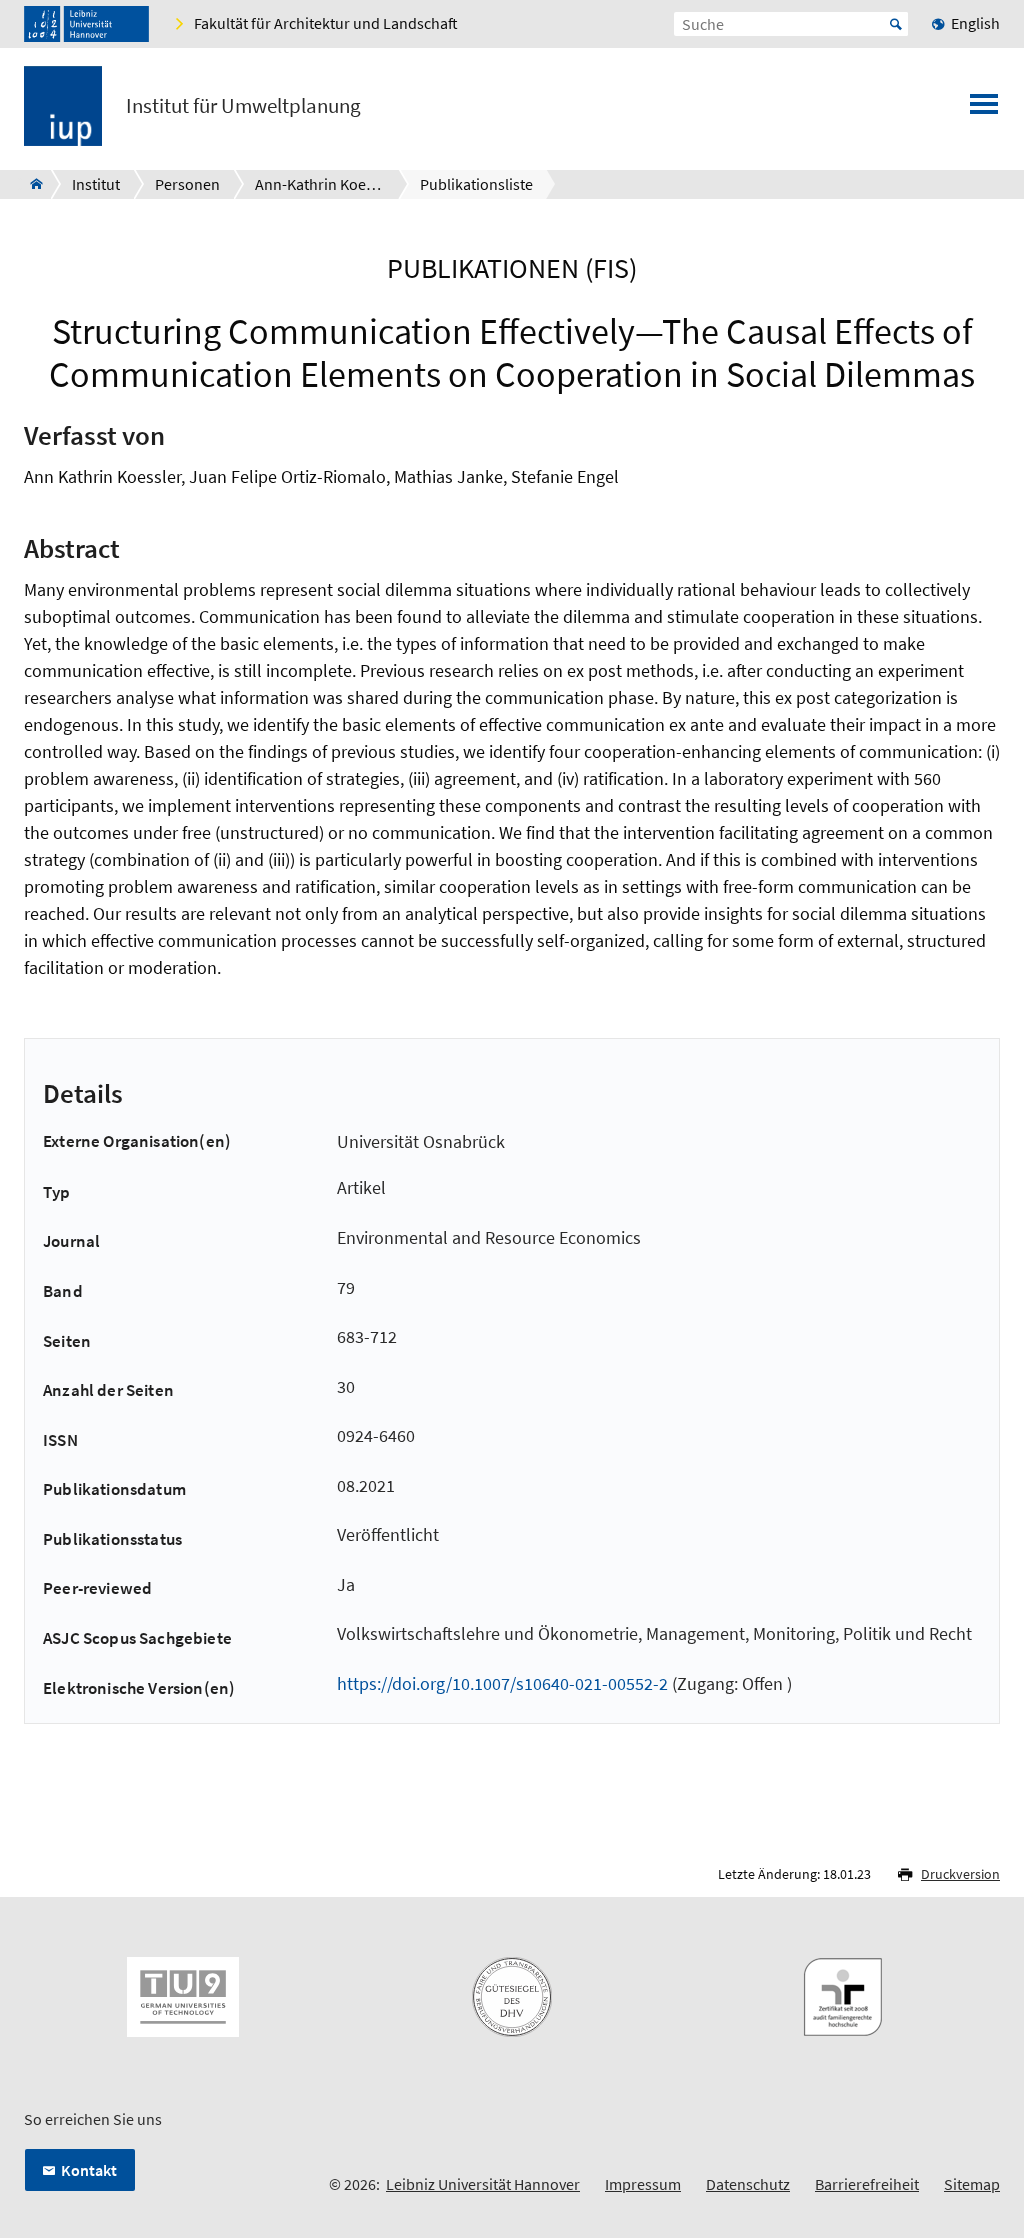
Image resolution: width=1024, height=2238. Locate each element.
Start (896, 24)
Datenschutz (748, 2184)
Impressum (643, 2184)
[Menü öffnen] (984, 110)
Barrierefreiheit (867, 2184)
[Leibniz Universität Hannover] (86, 24)
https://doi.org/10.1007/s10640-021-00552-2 (502, 1683)
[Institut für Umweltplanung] (30, 184)
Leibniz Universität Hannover (483, 2184)
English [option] (975, 23)
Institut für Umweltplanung (243, 106)
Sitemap (972, 2184)
